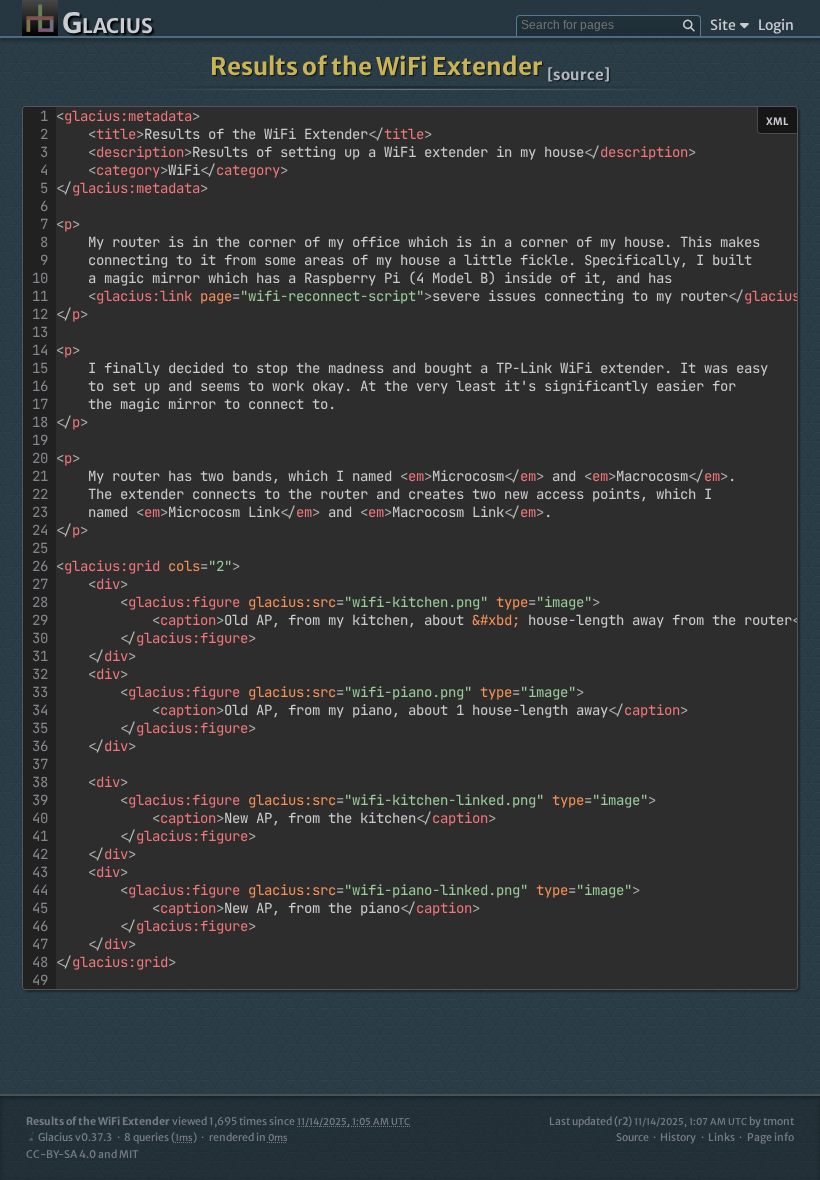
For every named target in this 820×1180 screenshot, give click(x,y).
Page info (770, 1137)
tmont (778, 1121)
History (678, 1137)
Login (776, 25)
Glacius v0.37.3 (75, 1137)
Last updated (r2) (648, 1121)
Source (632, 1137)
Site (723, 25)
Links (721, 1137)
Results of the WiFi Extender (376, 66)
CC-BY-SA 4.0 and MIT (82, 1154)
